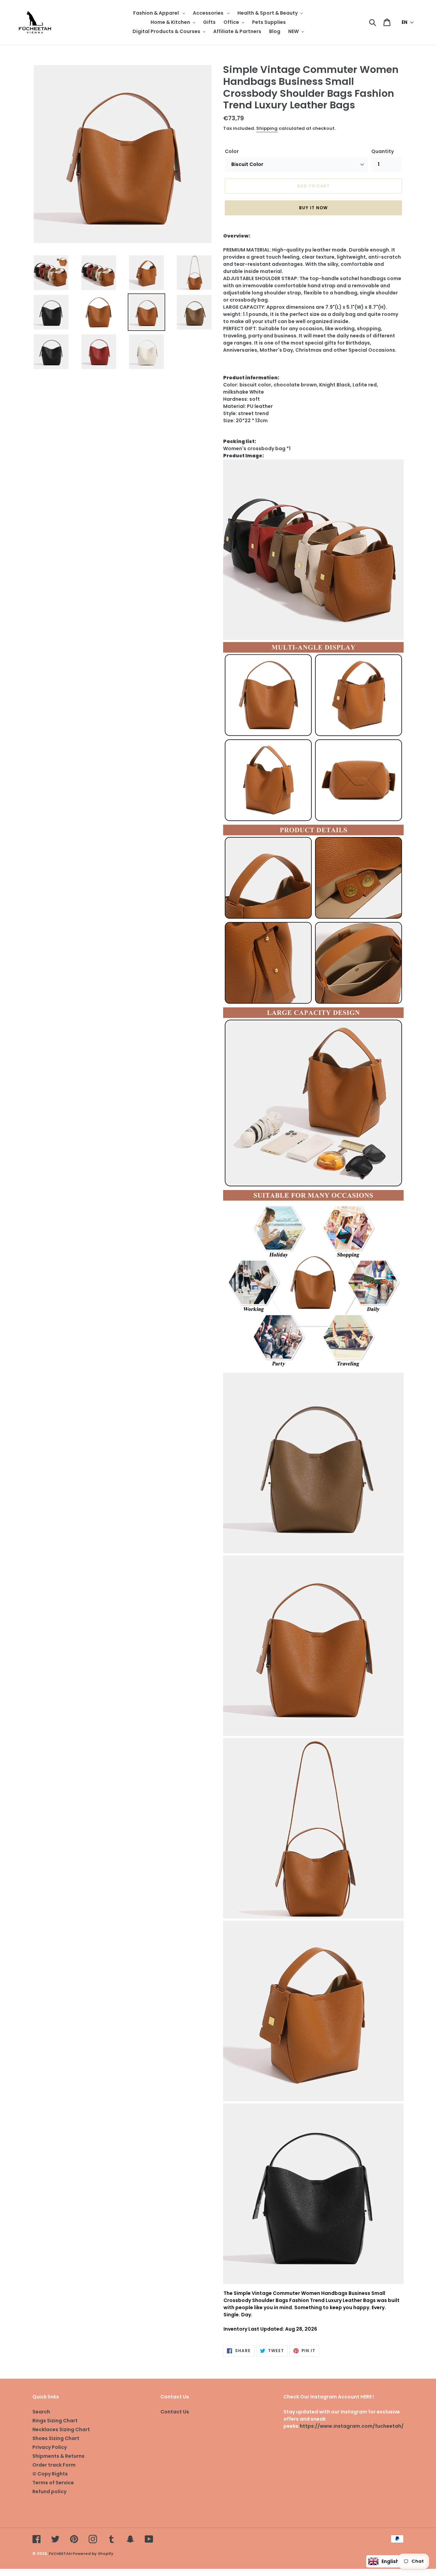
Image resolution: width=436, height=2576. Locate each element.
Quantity (383, 151)
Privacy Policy (50, 2447)
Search (41, 2412)
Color (232, 151)
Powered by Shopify (93, 2554)
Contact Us (175, 2412)
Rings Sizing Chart (55, 2421)
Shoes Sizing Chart (56, 2438)
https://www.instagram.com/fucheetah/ (352, 2426)
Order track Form (54, 2465)
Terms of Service (53, 2483)
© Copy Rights (50, 2474)
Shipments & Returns (58, 2456)
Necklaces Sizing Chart (61, 2429)
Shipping (267, 128)
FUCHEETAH (60, 2554)
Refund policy (49, 2491)
